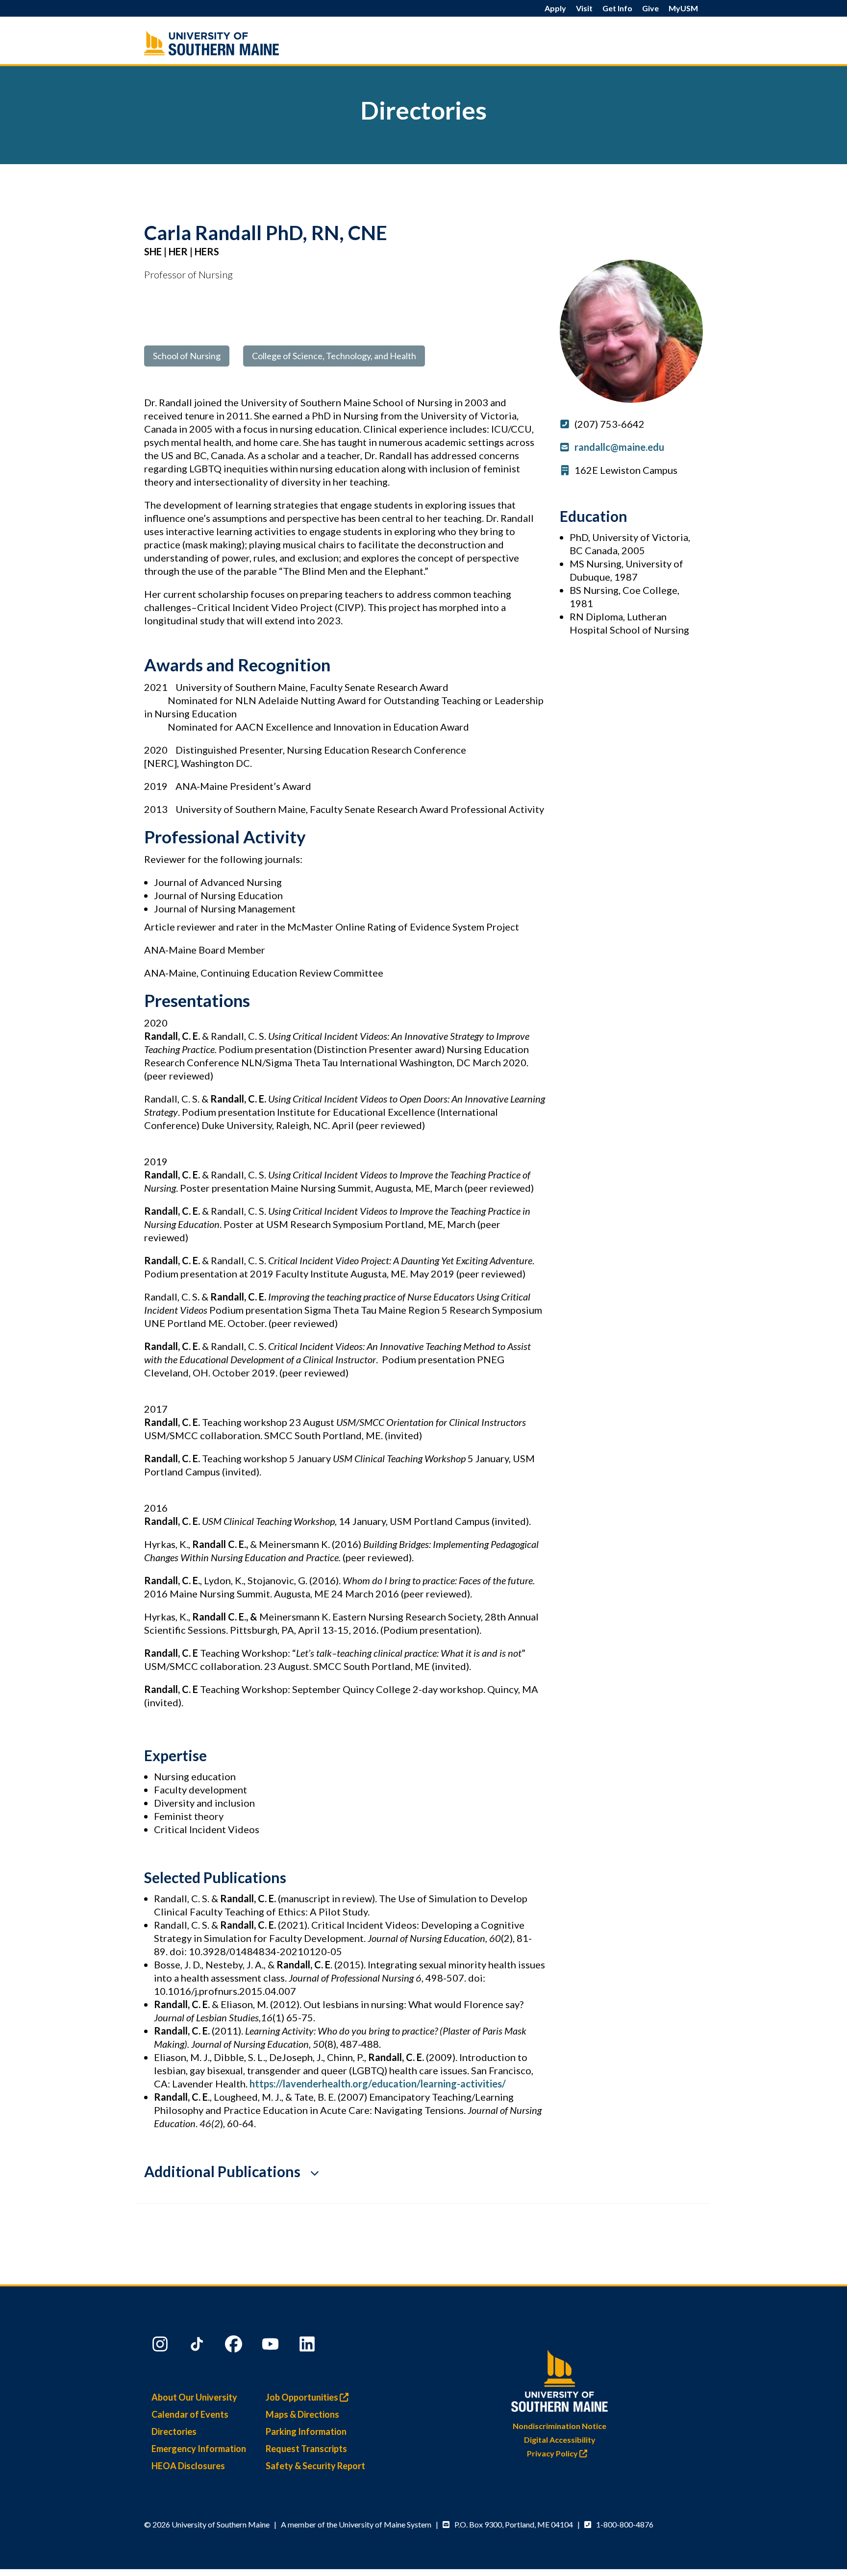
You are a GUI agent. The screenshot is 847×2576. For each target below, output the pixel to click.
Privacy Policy (553, 2453)
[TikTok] (198, 2346)
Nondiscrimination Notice (560, 2426)
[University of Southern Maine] (560, 2379)
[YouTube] (272, 2346)
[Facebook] (235, 2346)
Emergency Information (199, 2449)
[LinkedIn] (308, 2346)
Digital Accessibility (560, 2440)
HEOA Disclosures (188, 2466)
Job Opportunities (303, 2397)
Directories (174, 2431)
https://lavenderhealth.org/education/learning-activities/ (379, 2084)
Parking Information (306, 2431)
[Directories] (232, 43)
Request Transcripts (306, 2449)
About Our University (194, 2397)
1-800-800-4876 (625, 2524)
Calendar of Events (190, 2414)
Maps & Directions (302, 2414)
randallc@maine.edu (619, 447)
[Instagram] (161, 2346)
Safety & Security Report (315, 2466)
